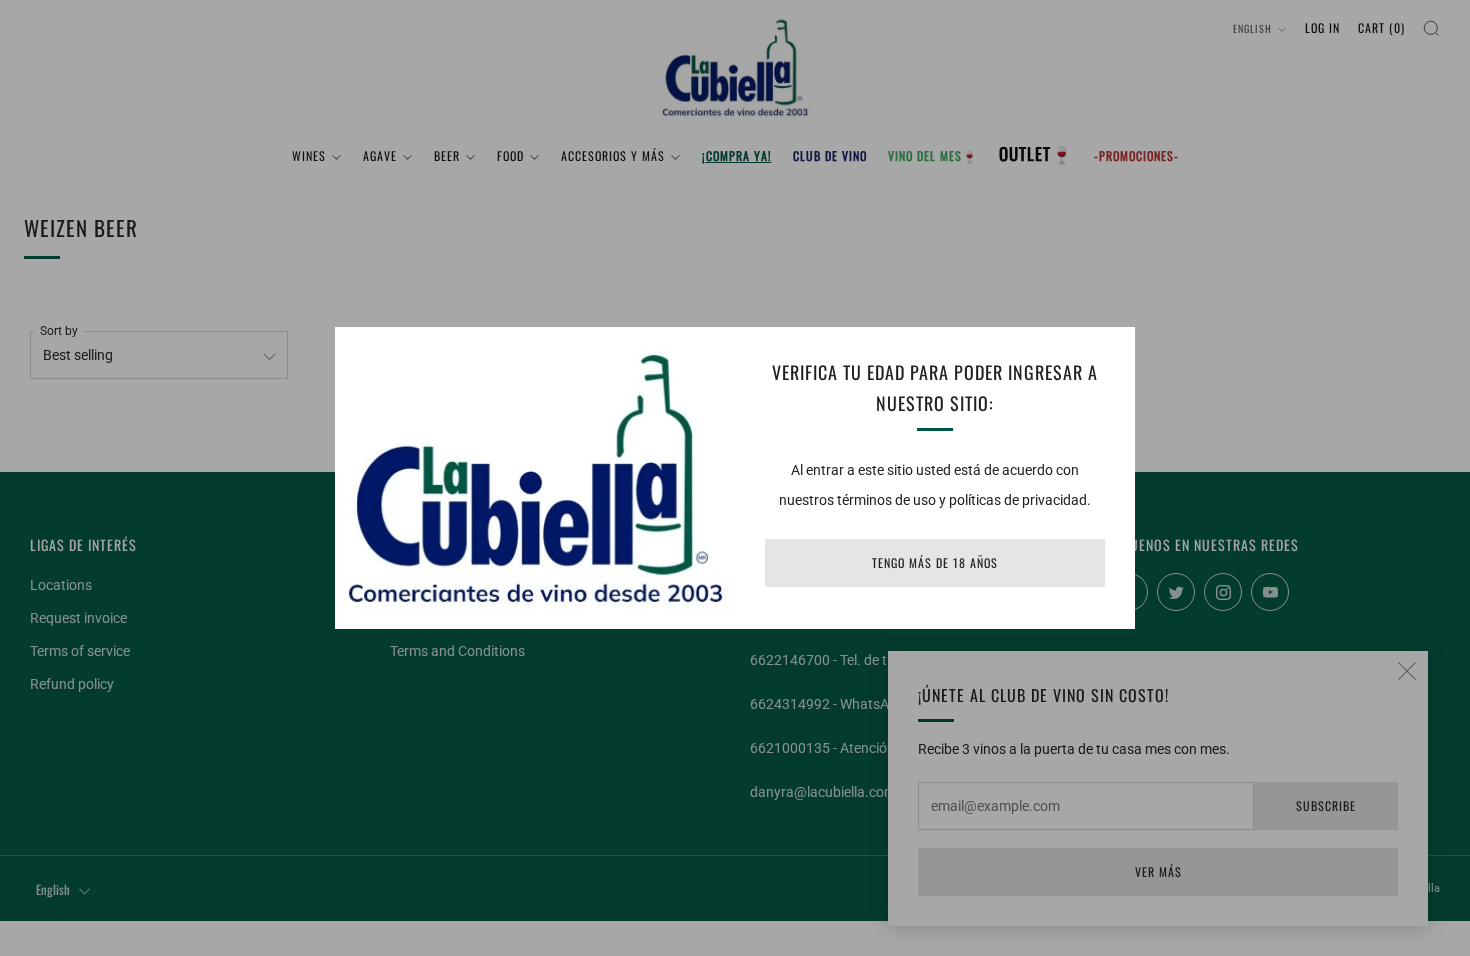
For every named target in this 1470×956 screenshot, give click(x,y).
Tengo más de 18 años (935, 562)
